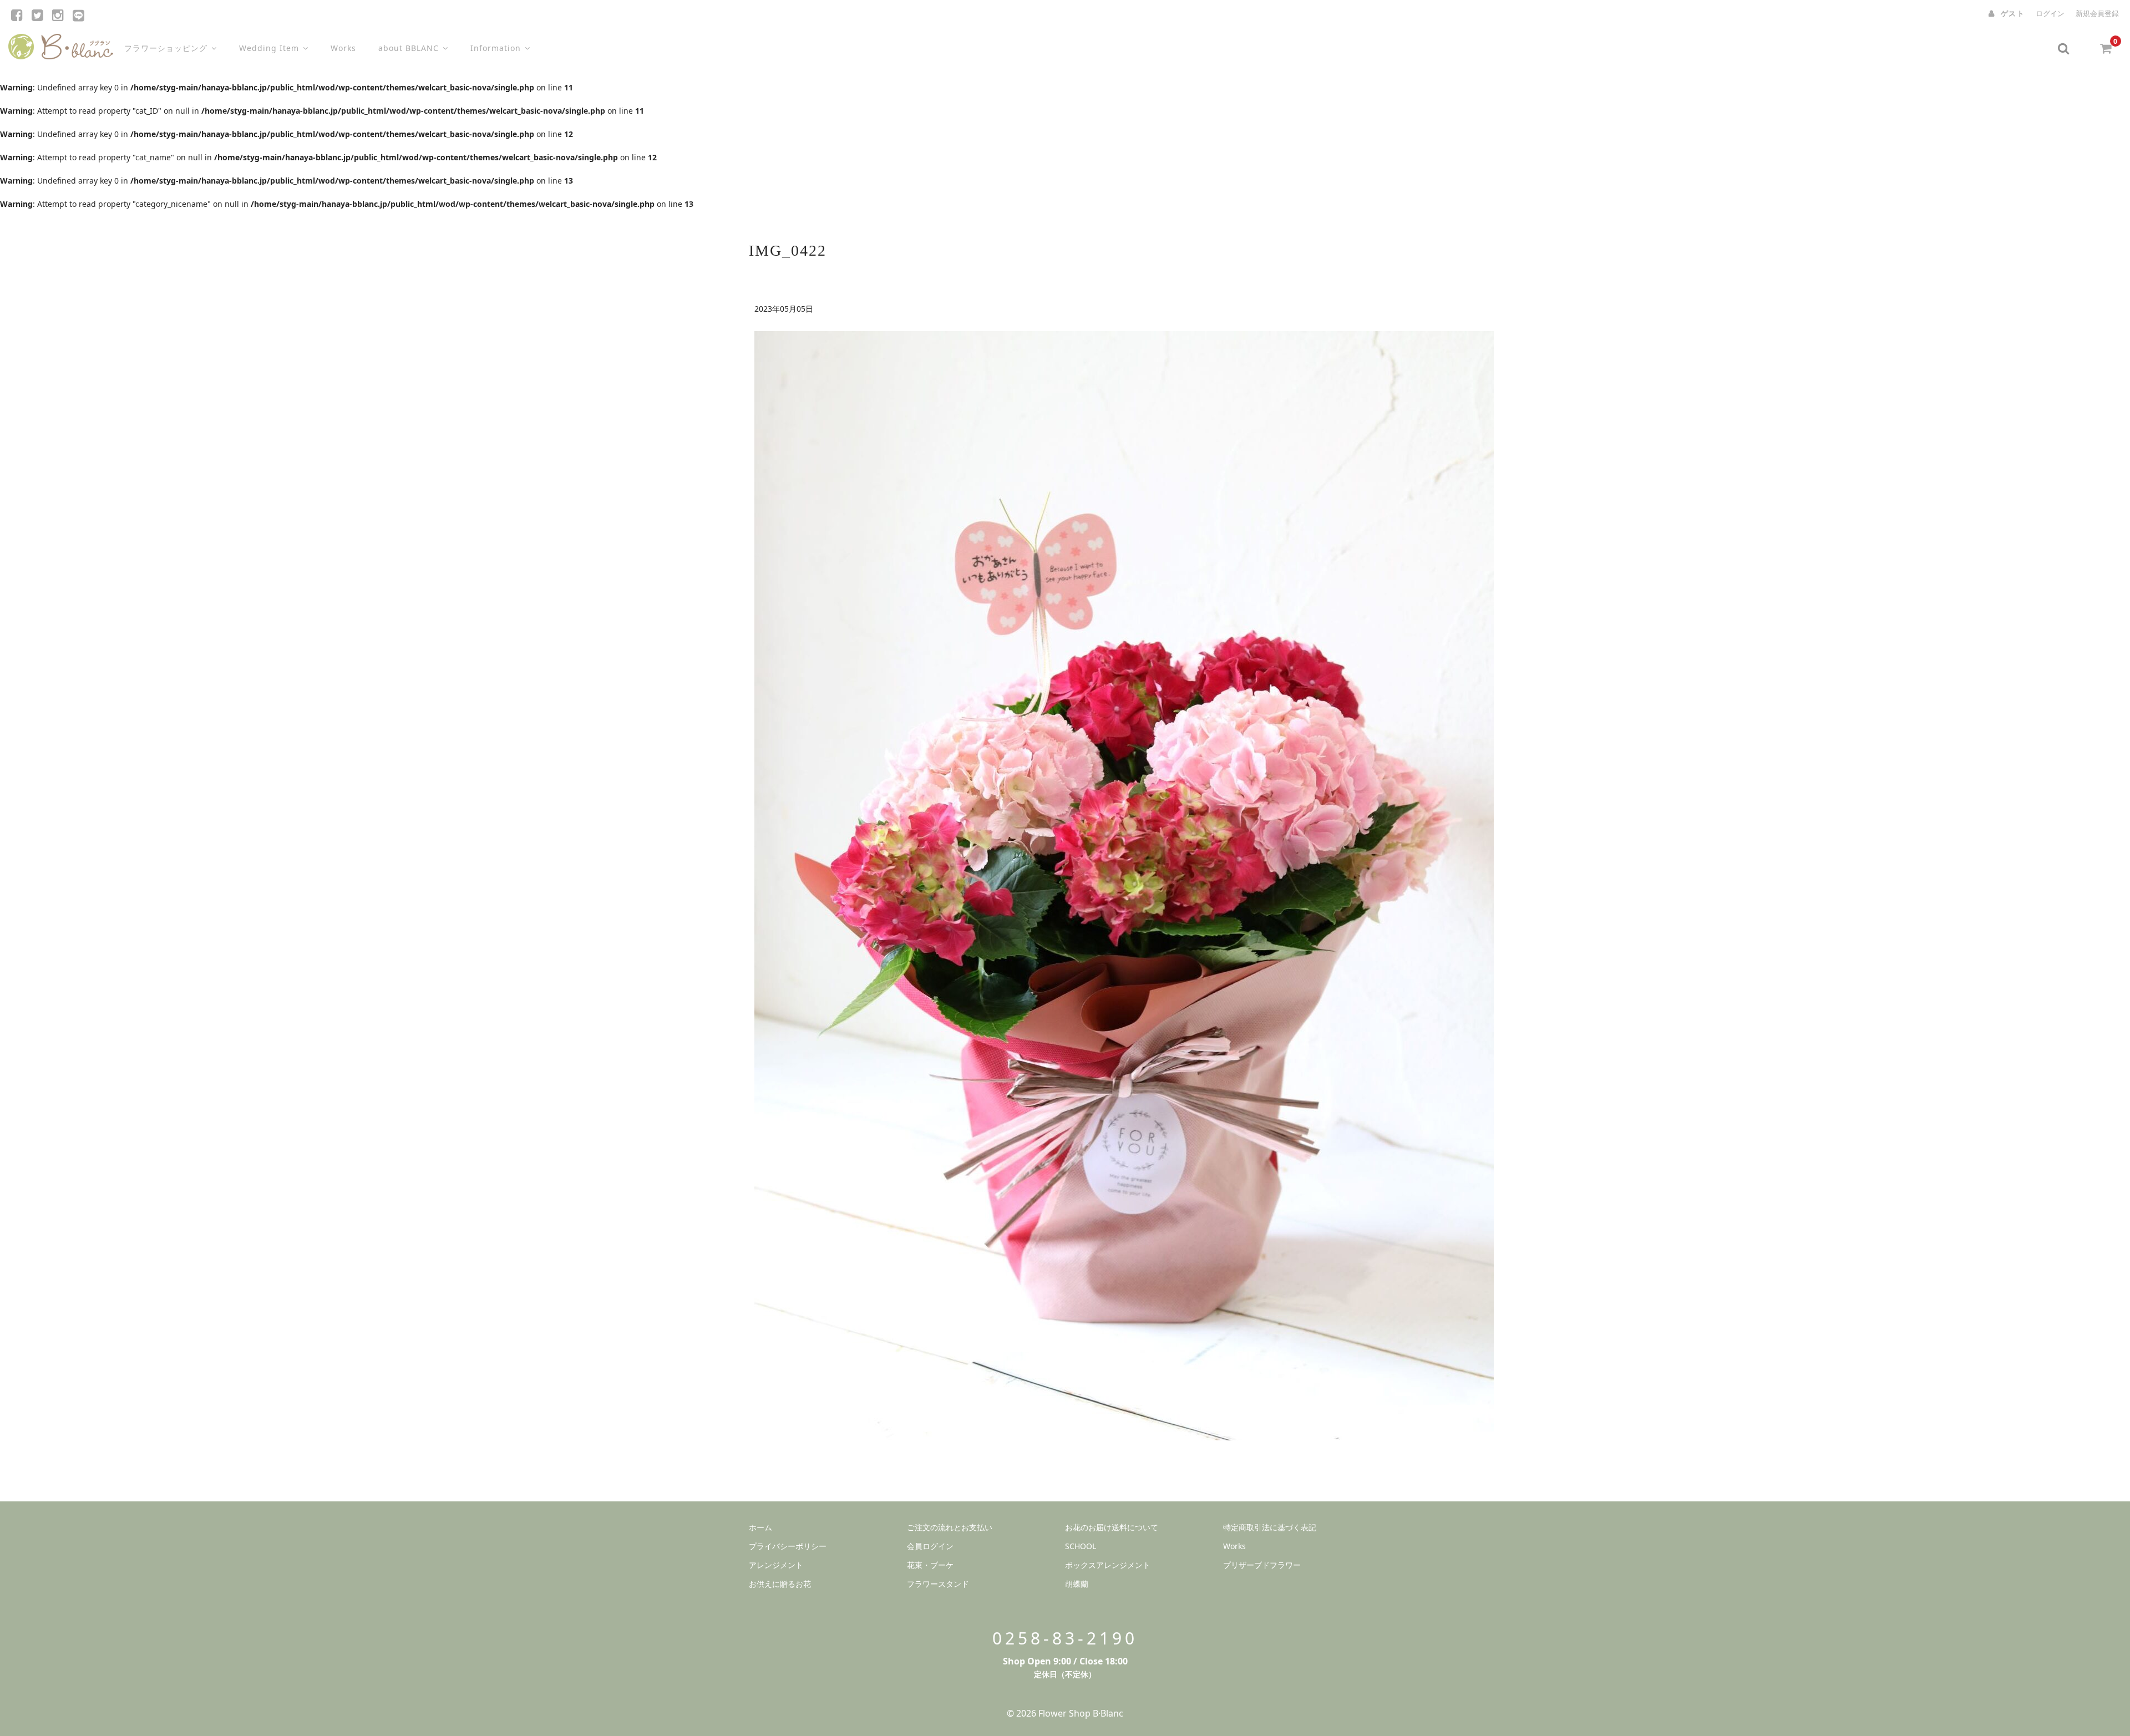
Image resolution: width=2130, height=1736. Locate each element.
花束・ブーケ (930, 1565)
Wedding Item (269, 48)
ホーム (760, 1527)
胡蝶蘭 (1077, 1584)
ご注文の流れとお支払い (950, 1527)
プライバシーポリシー (788, 1546)
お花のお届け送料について (1112, 1527)
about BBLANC (409, 48)
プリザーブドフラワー (1262, 1565)
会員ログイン (930, 1546)
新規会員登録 (2097, 13)
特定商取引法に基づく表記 (1270, 1527)
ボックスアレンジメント (1108, 1565)
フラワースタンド (938, 1584)
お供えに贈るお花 (780, 1584)
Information (496, 48)
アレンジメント (776, 1565)
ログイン (2050, 13)
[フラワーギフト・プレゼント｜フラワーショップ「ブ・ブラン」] (61, 44)
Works (343, 48)
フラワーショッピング (166, 48)
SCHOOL (1081, 1546)
